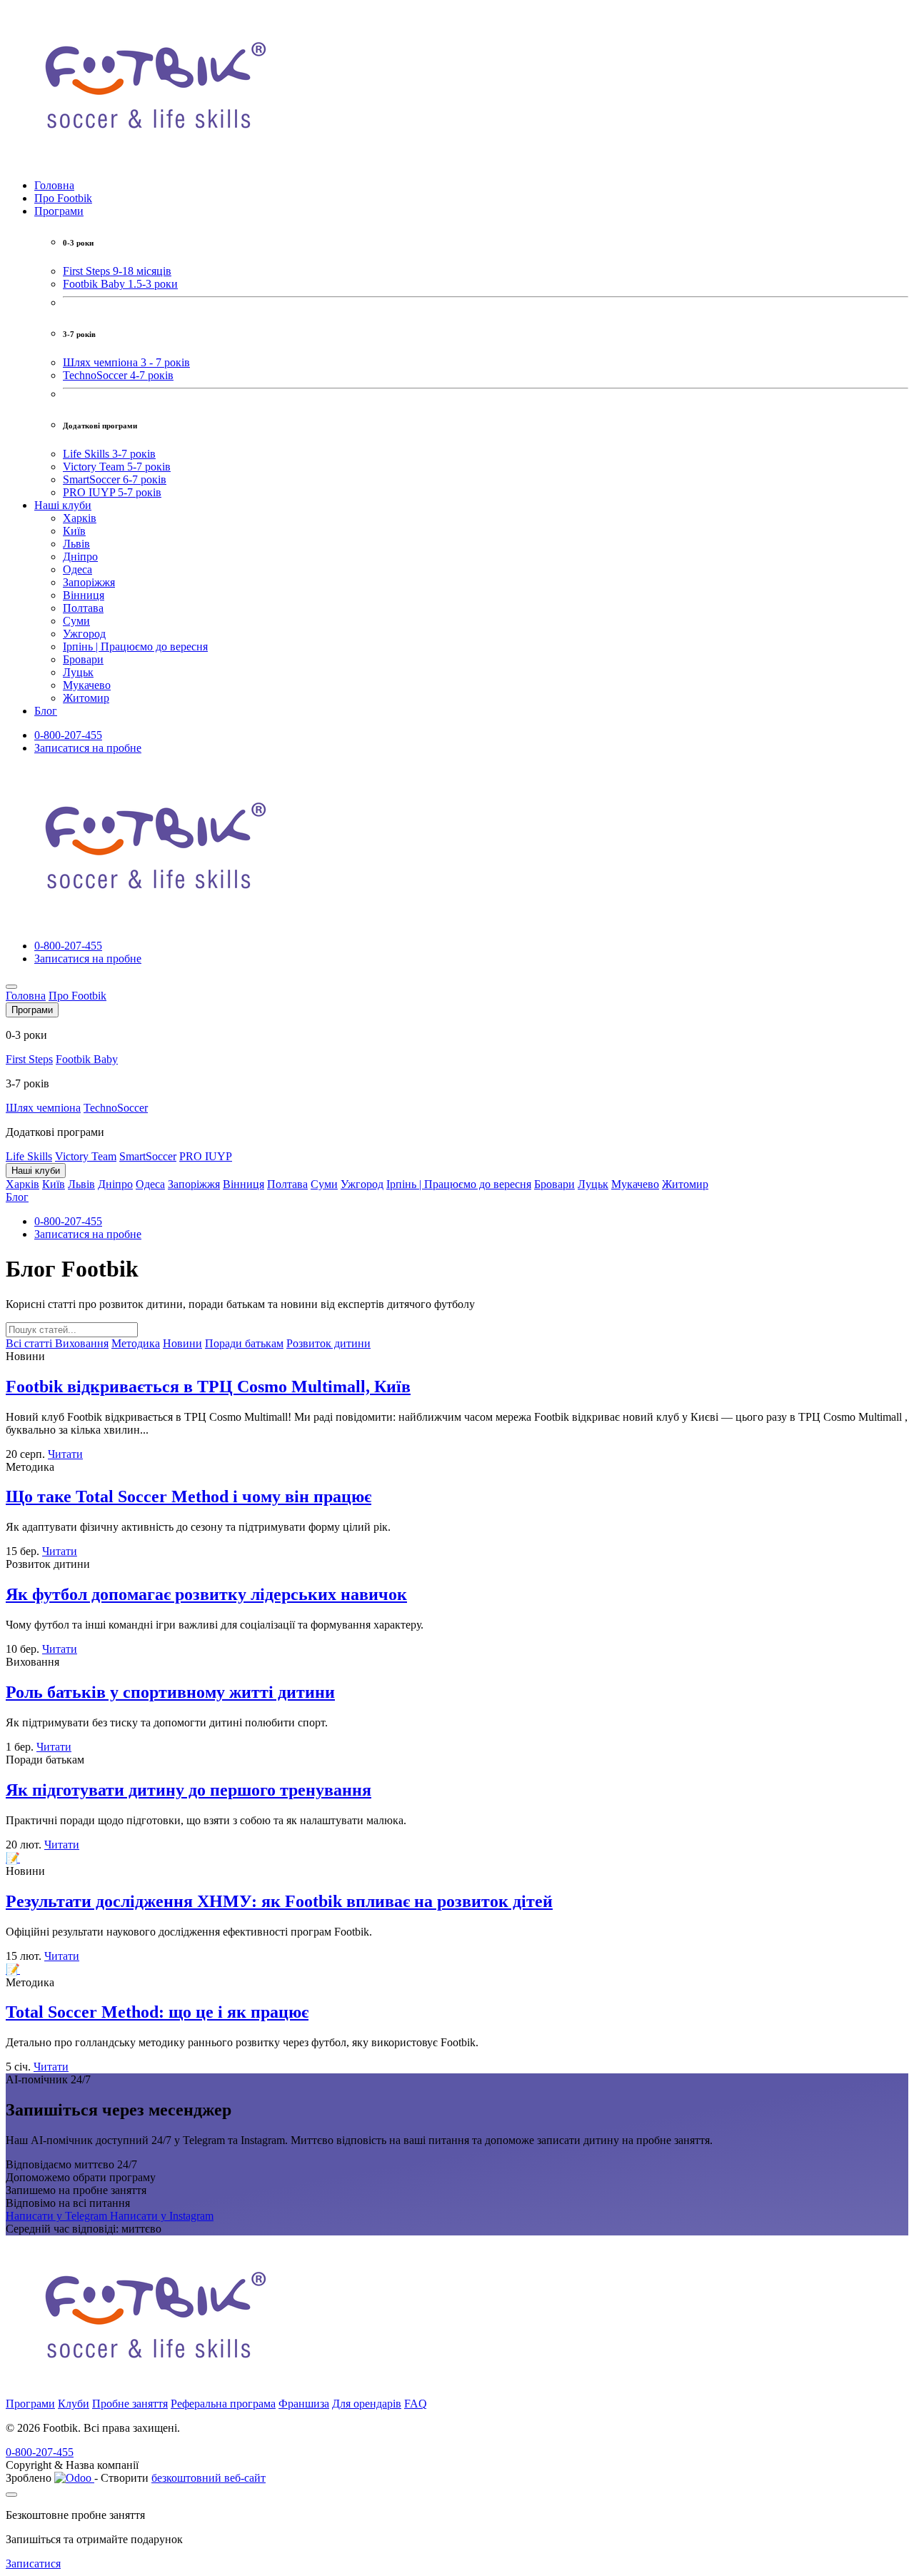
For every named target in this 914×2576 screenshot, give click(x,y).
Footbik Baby (87, 1059)
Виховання (82, 1343)
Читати (65, 1454)
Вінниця (84, 595)
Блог (46, 711)
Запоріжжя (89, 582)
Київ (74, 531)
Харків (80, 518)
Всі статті (30, 1343)
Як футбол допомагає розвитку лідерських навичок (206, 1594)
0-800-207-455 (68, 735)
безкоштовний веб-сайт (209, 2478)
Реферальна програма (223, 2404)
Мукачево (87, 685)
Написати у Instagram (162, 2216)
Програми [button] (59, 211)
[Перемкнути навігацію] (11, 987)
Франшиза (304, 2404)
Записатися (33, 2564)
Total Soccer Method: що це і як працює (157, 2012)
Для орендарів (367, 2404)
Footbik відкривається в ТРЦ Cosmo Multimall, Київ (208, 1387)
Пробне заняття (130, 2404)
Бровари (83, 659)
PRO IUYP (206, 1156)
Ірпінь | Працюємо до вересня (135, 646)
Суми (76, 621)
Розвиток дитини (328, 1343)
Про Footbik (63, 198)
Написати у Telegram (58, 2216)
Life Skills (29, 1156)
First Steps (29, 1059)
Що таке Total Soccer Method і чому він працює (189, 1496)
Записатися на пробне (88, 748)
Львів (76, 544)
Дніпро (80, 557)
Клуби (74, 2404)
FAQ (416, 2404)
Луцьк (78, 672)
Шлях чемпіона (43, 1108)
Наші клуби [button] (63, 505)
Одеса (77, 569)
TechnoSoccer (116, 1108)
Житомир (86, 698)
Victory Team (86, 1156)
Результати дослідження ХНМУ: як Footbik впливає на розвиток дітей (279, 1901)
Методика (136, 1343)
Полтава (83, 608)
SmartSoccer (148, 1156)
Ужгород (84, 634)
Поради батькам (244, 1343)
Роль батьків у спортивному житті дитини (170, 1692)
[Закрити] (11, 2495)
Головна (54, 185)
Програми (30, 2404)
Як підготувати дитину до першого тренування (189, 1790)
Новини (182, 1343)
